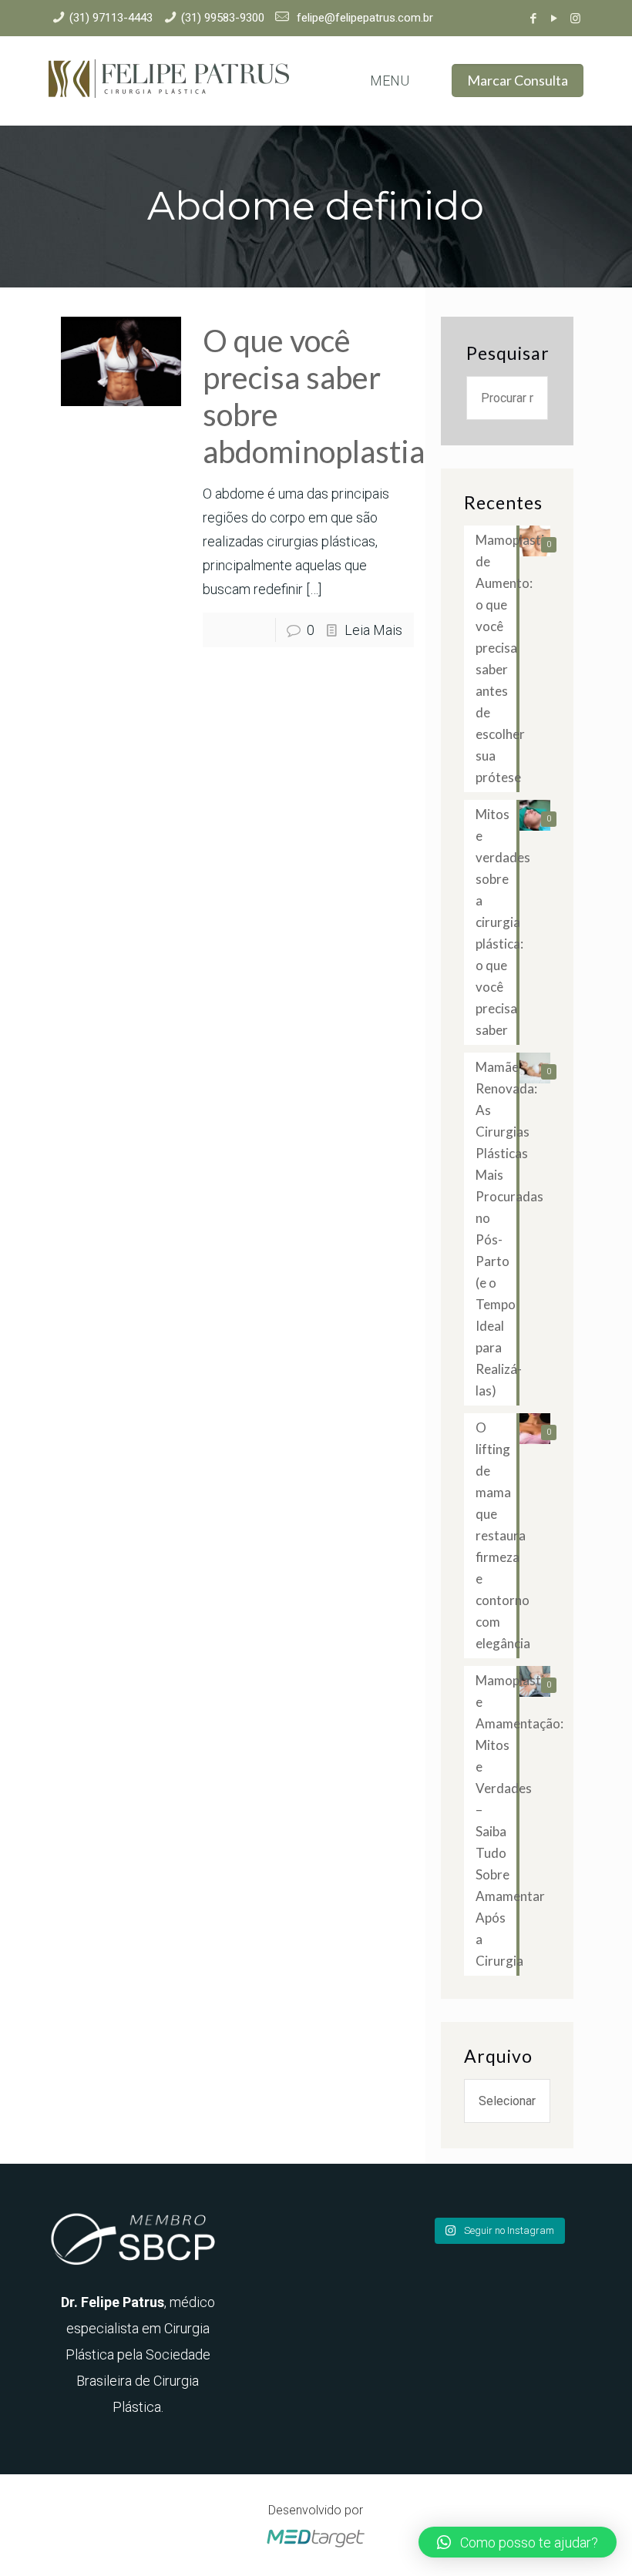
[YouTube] (555, 18)
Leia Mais (373, 630)
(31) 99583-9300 (223, 18)
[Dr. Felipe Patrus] (169, 81)
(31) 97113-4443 (111, 18)
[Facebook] (534, 18)
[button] (518, 2542)
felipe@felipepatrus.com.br (363, 18)
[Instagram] (575, 18)
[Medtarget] (316, 2548)
